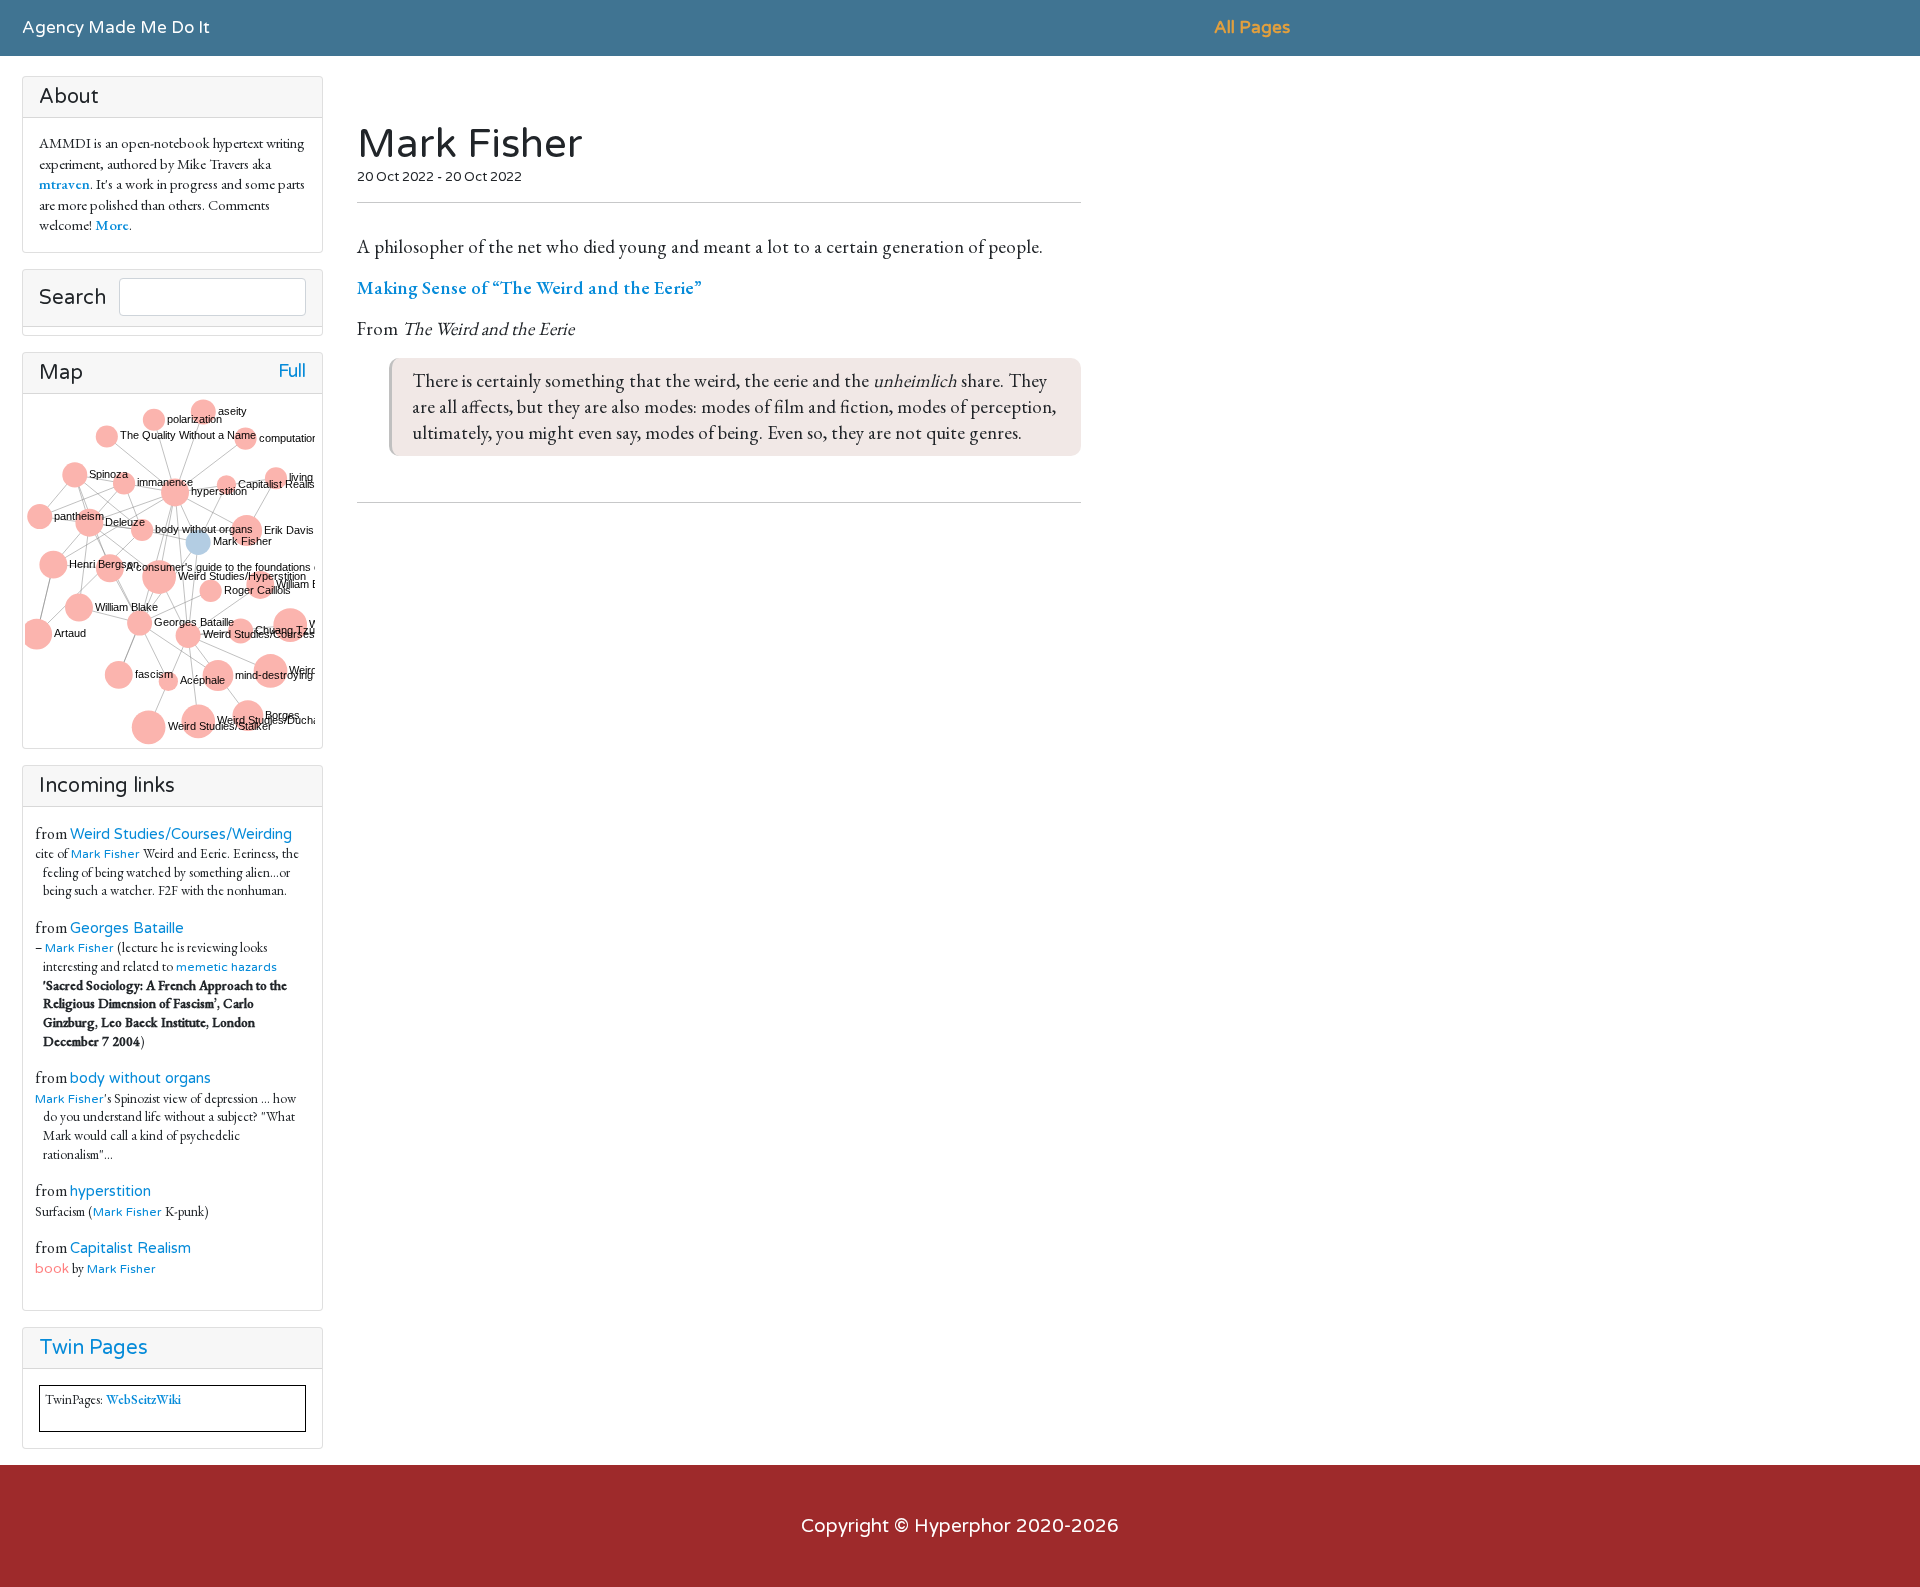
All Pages (1252, 27)
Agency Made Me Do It (116, 27)
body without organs (140, 1078)
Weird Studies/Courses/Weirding (181, 834)
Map (61, 373)
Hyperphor (962, 1526)
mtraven (64, 183)
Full (292, 371)
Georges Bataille (127, 928)
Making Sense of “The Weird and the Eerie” (529, 287)
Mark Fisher (105, 854)
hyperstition (110, 1191)
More (112, 224)
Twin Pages (93, 1348)
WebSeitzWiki (143, 1399)
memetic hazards (226, 967)
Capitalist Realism (130, 1248)
